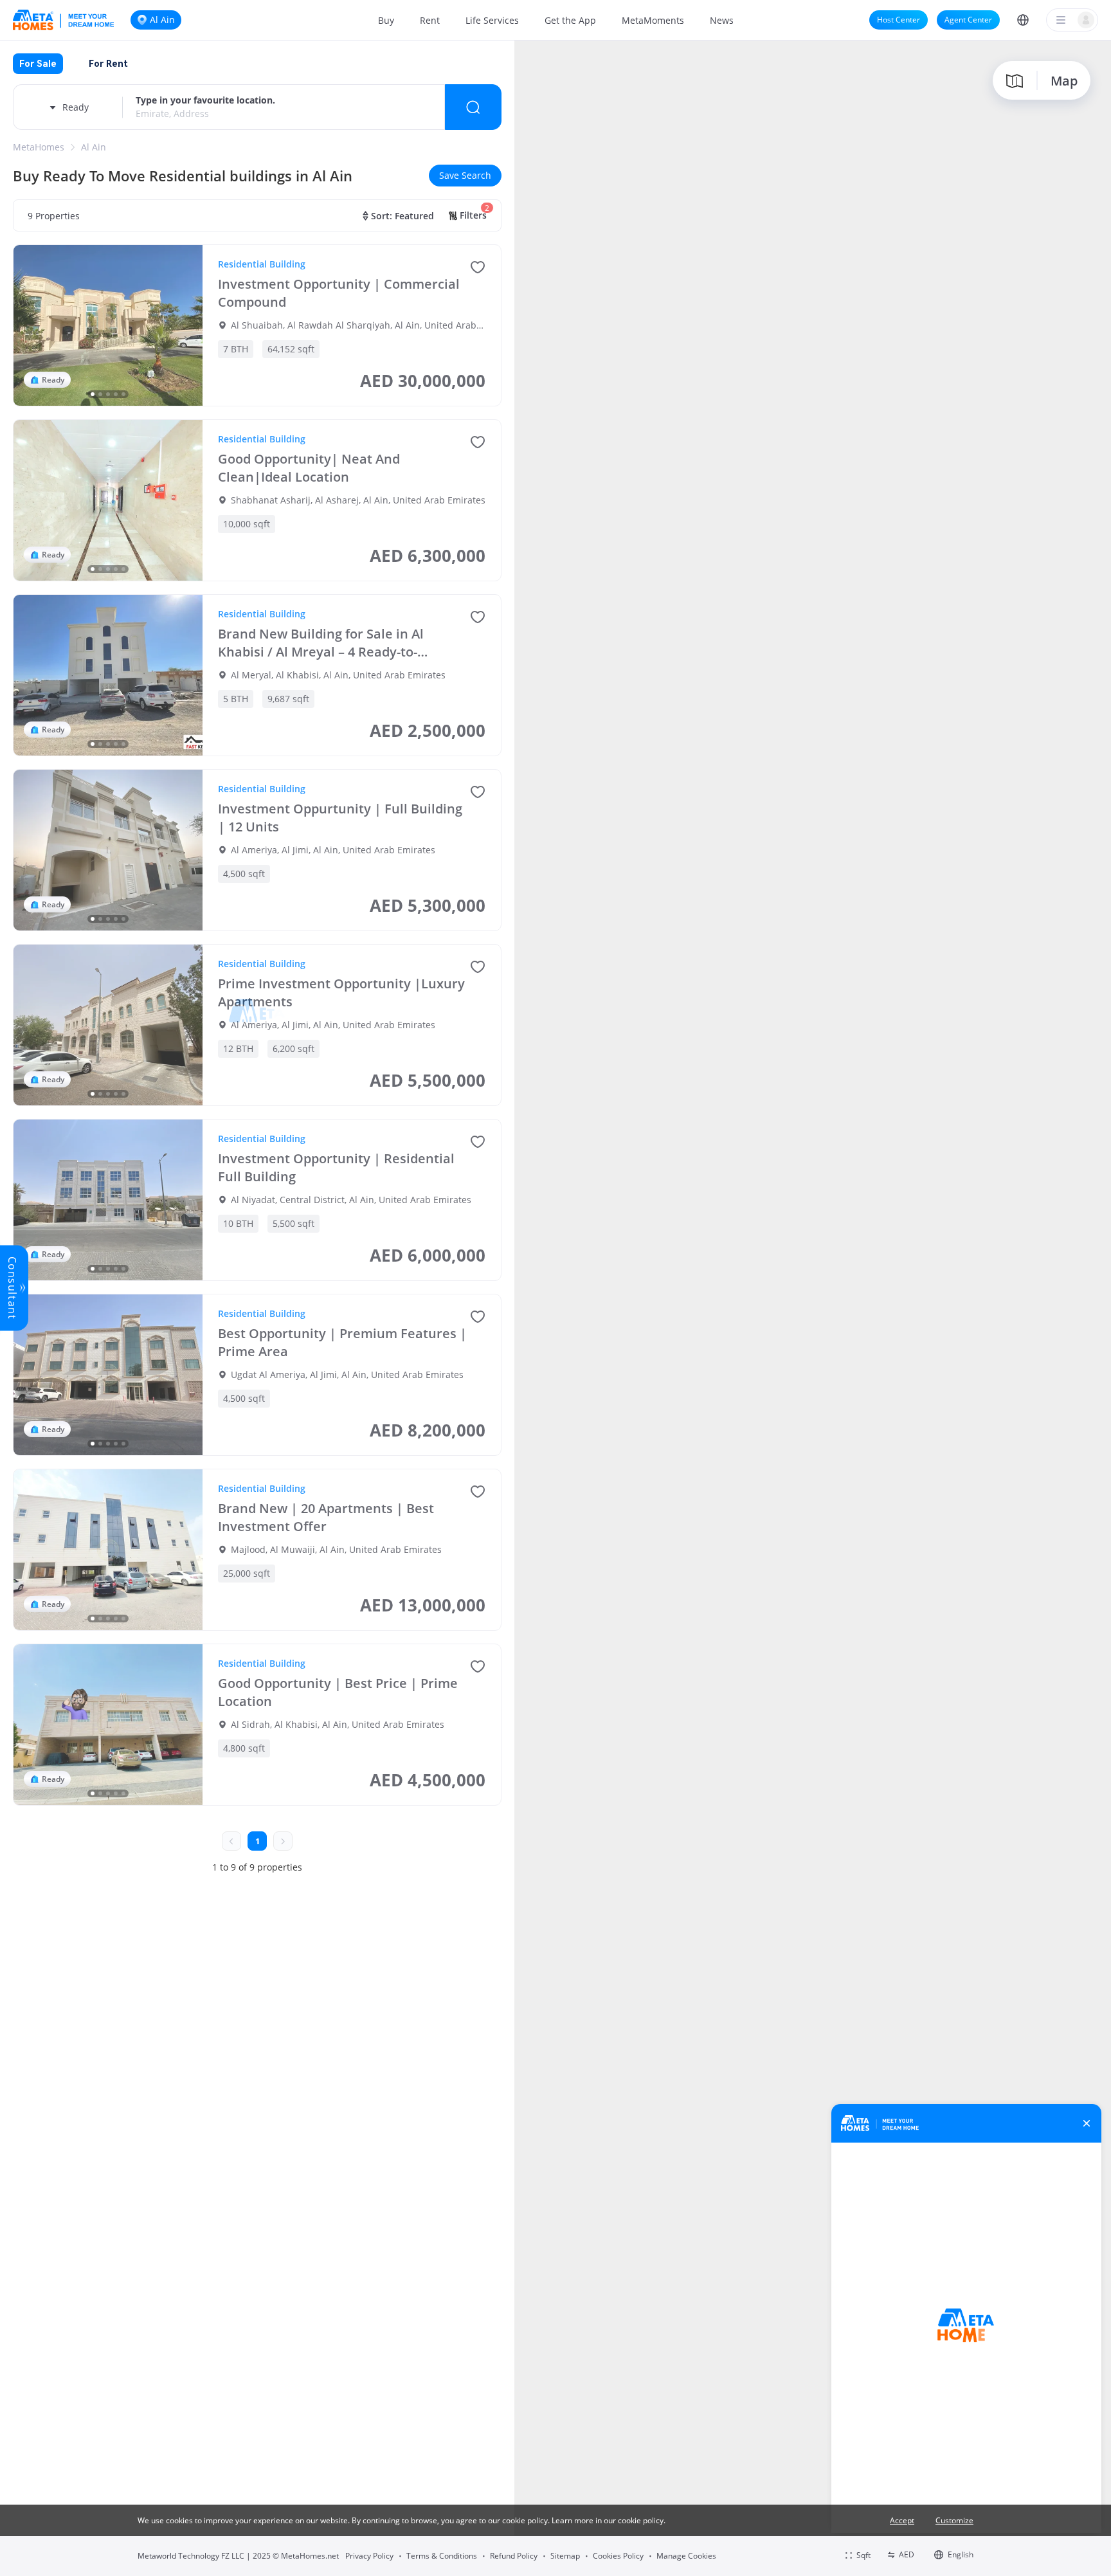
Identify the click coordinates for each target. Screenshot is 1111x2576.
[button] (1023, 20)
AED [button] (907, 2554)
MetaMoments (653, 20)
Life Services (492, 20)
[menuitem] (386, 20)
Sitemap (565, 2556)
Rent (430, 20)
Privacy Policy (369, 2556)
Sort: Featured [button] (402, 216)
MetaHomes (39, 147)
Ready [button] (76, 107)
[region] (813, 1307)
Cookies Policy (618, 2556)
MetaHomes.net (310, 2556)
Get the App (570, 20)
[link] (39, 147)
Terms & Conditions (442, 2556)
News (722, 20)
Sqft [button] (863, 2555)
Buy (386, 20)
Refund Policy (514, 2556)
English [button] (961, 2554)
